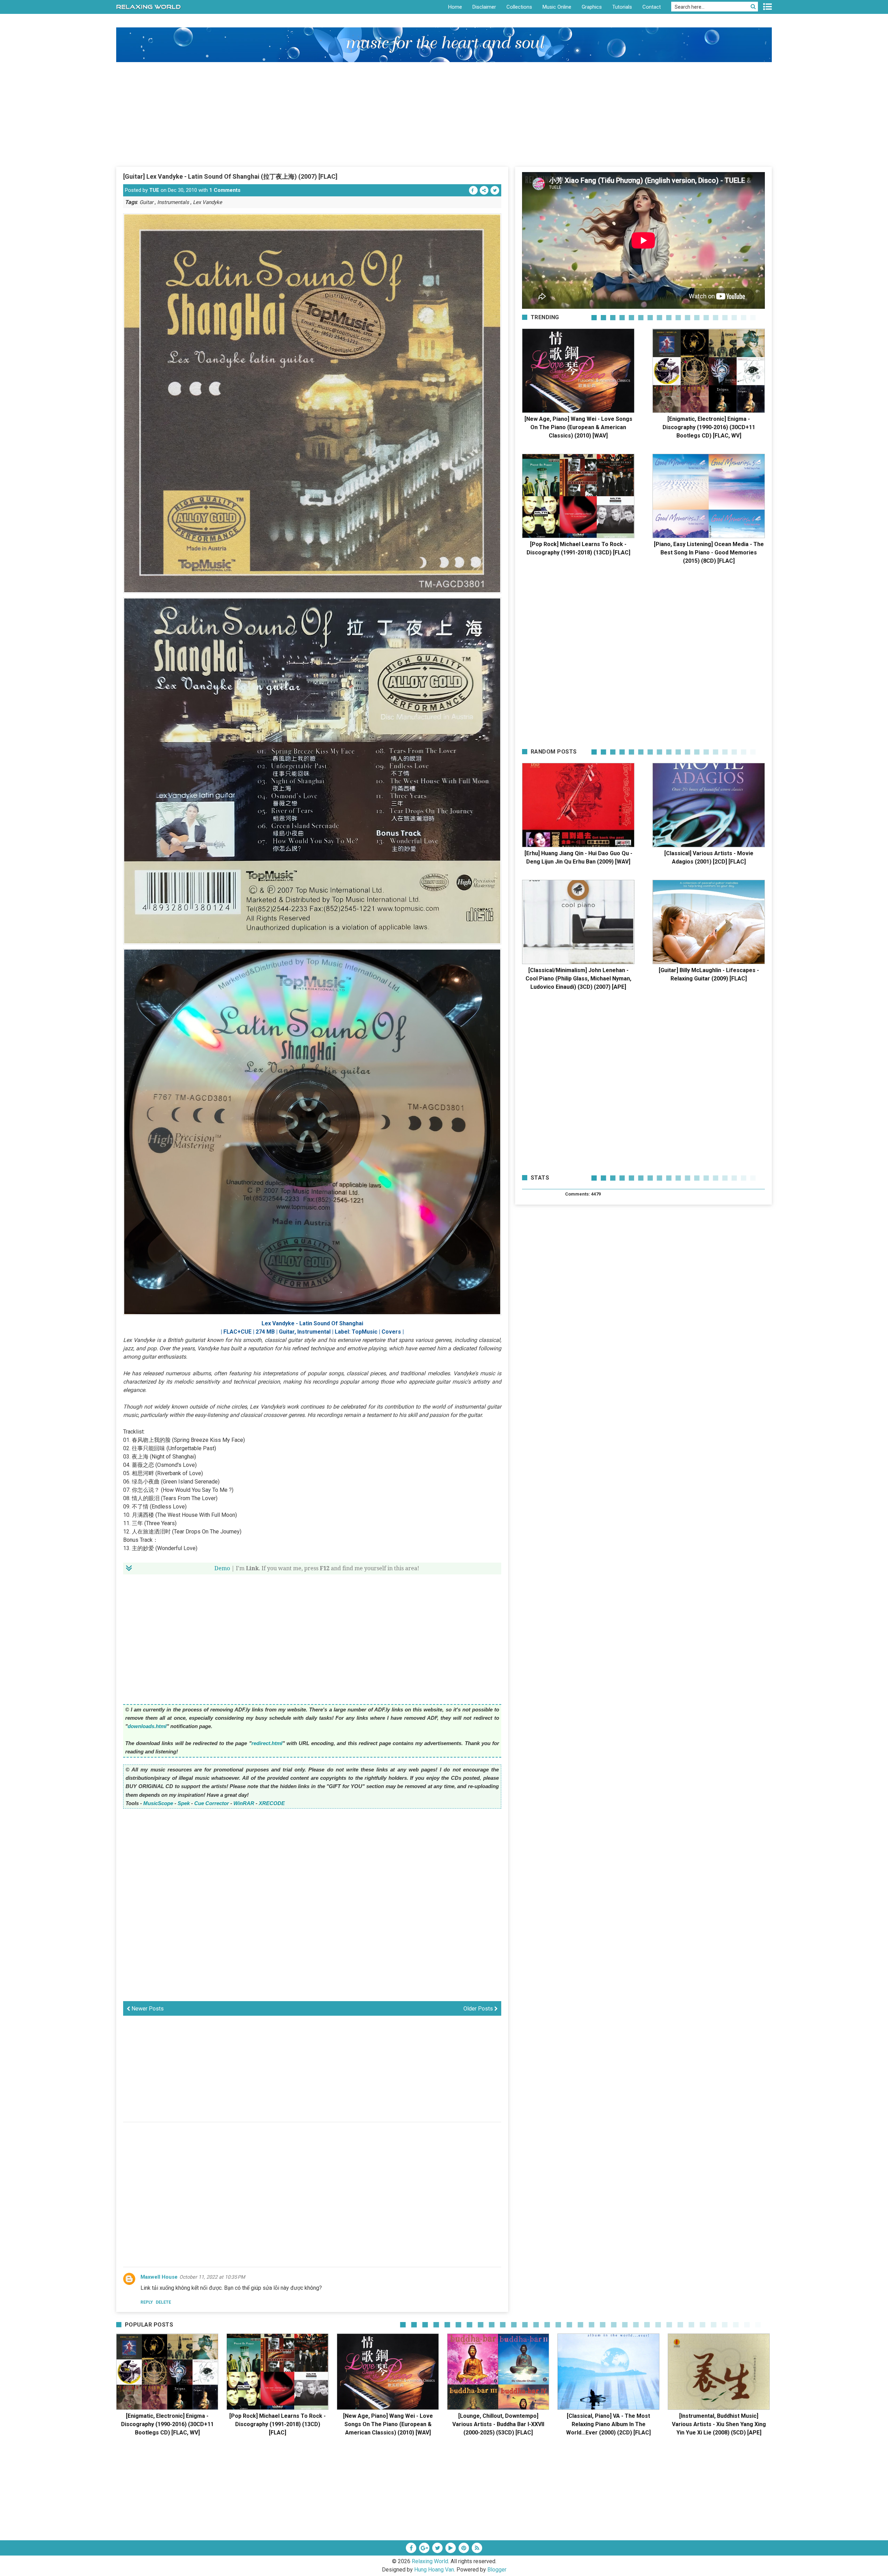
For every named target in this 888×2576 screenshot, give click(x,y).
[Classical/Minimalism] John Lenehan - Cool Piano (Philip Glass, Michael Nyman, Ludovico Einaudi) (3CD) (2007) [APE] (578, 979)
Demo (222, 1568)
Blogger (497, 2570)
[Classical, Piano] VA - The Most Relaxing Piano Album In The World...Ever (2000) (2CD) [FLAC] (608, 2424)
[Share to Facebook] (473, 190)
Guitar (146, 202)
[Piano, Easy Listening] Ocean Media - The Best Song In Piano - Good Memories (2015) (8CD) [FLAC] (709, 552)
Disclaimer (484, 7)
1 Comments (225, 190)
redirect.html (267, 1743)
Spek (184, 1803)
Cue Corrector (212, 1803)
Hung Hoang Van (434, 2570)
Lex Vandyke (207, 202)
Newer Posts (147, 2009)
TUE (154, 190)
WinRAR (244, 1803)
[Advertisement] (444, 114)
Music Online (557, 7)
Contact (652, 7)
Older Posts (479, 2009)
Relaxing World (430, 2561)
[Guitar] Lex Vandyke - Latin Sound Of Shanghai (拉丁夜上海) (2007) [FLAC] (230, 176)
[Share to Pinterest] (484, 190)
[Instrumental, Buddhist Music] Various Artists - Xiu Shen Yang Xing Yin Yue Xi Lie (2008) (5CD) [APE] (719, 2424)
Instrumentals (173, 202)
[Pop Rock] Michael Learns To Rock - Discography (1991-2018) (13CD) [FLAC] (277, 2424)
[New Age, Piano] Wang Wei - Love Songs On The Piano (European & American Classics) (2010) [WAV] (578, 427)
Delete (163, 2302)
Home (455, 7)
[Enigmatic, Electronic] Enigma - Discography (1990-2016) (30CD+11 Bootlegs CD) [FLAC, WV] (709, 427)
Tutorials (622, 7)
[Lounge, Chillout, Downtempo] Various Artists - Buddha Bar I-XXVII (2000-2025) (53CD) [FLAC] (498, 2424)
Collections (519, 7)
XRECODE (272, 1803)
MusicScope (158, 1803)
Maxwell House (159, 2277)
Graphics (592, 7)
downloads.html (147, 1726)
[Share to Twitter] (495, 190)
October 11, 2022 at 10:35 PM (212, 2277)
